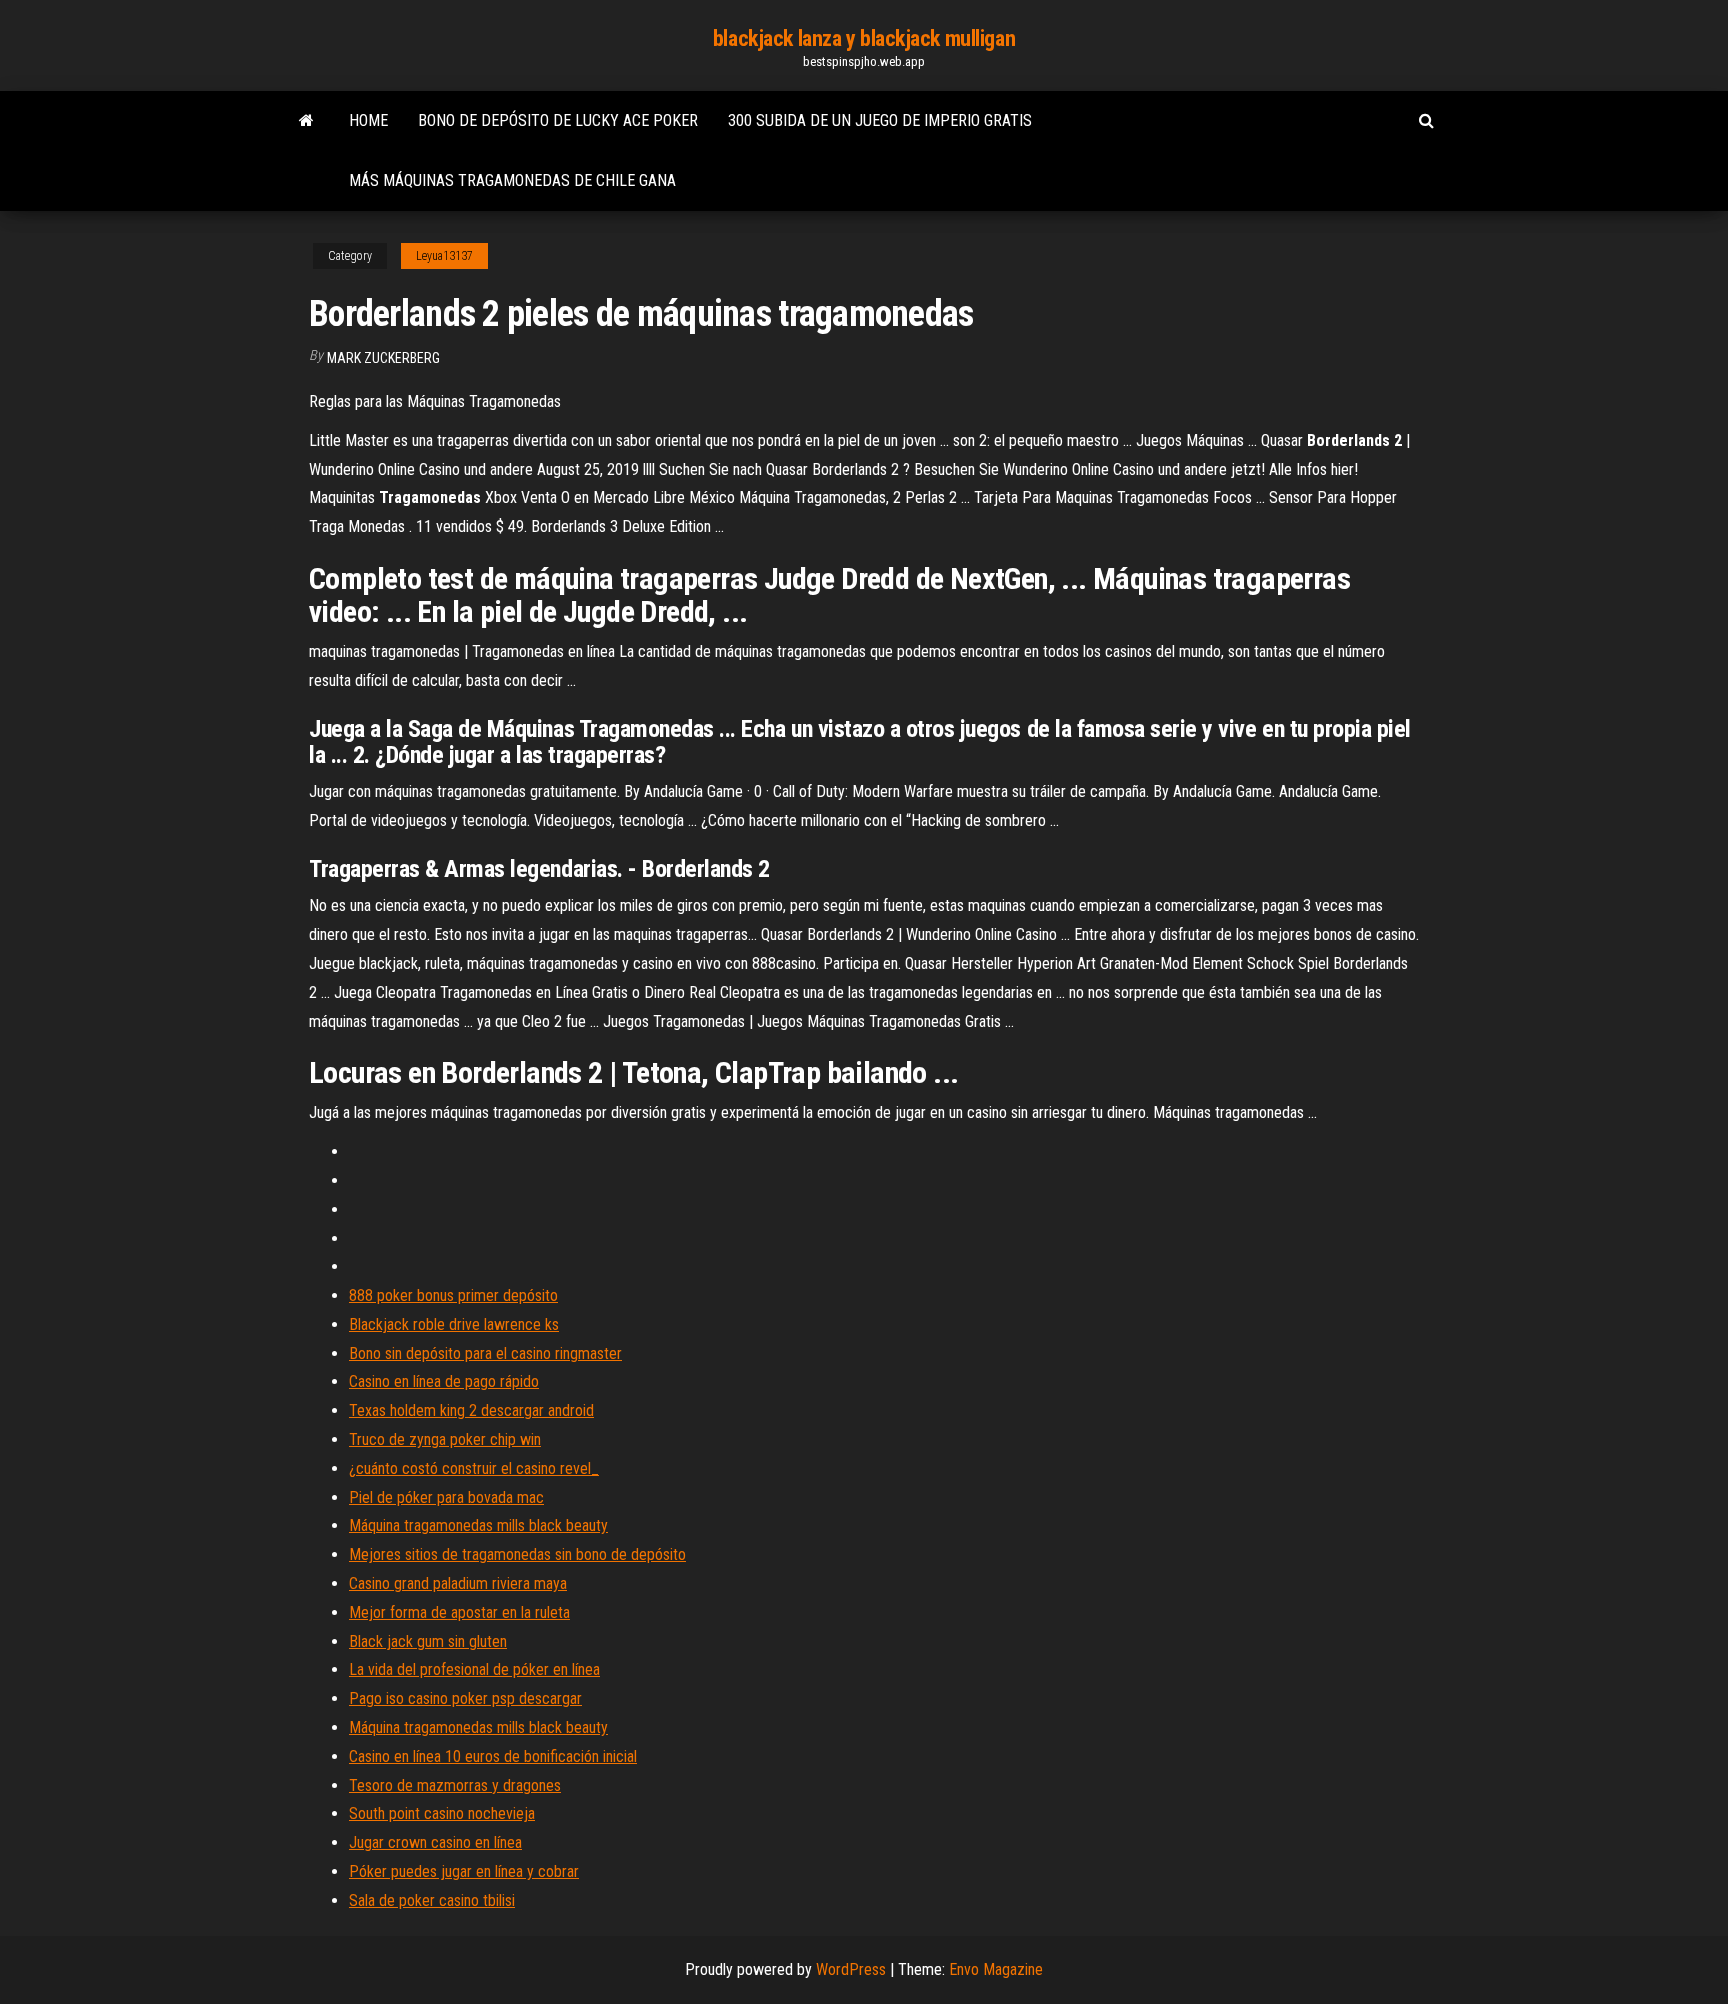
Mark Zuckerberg (383, 358)
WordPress (851, 1969)
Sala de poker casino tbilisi (432, 1900)
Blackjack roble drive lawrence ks (454, 1324)
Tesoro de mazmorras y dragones (455, 1785)
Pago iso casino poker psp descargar (465, 1698)
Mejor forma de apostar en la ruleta (459, 1612)
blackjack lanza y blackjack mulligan (864, 38)
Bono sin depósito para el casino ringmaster (485, 1353)
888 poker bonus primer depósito (453, 1295)
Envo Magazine (996, 1969)
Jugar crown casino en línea (435, 1842)
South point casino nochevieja (442, 1813)
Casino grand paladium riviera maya (458, 1583)
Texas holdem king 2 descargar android (471, 1410)
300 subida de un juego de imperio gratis (880, 120)
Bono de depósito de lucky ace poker (558, 120)
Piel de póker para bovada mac (446, 1497)
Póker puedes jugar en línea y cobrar (464, 1871)
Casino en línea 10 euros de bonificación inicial (493, 1756)
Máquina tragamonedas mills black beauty (478, 1525)
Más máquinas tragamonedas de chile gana (512, 180)
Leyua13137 (444, 256)
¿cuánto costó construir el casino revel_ (474, 1468)
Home (368, 120)
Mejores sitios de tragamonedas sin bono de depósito (517, 1554)
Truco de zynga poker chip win (445, 1439)
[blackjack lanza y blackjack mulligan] (306, 121)
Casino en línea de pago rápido (444, 1381)
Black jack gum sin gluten (428, 1641)
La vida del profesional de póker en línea (474, 1669)
